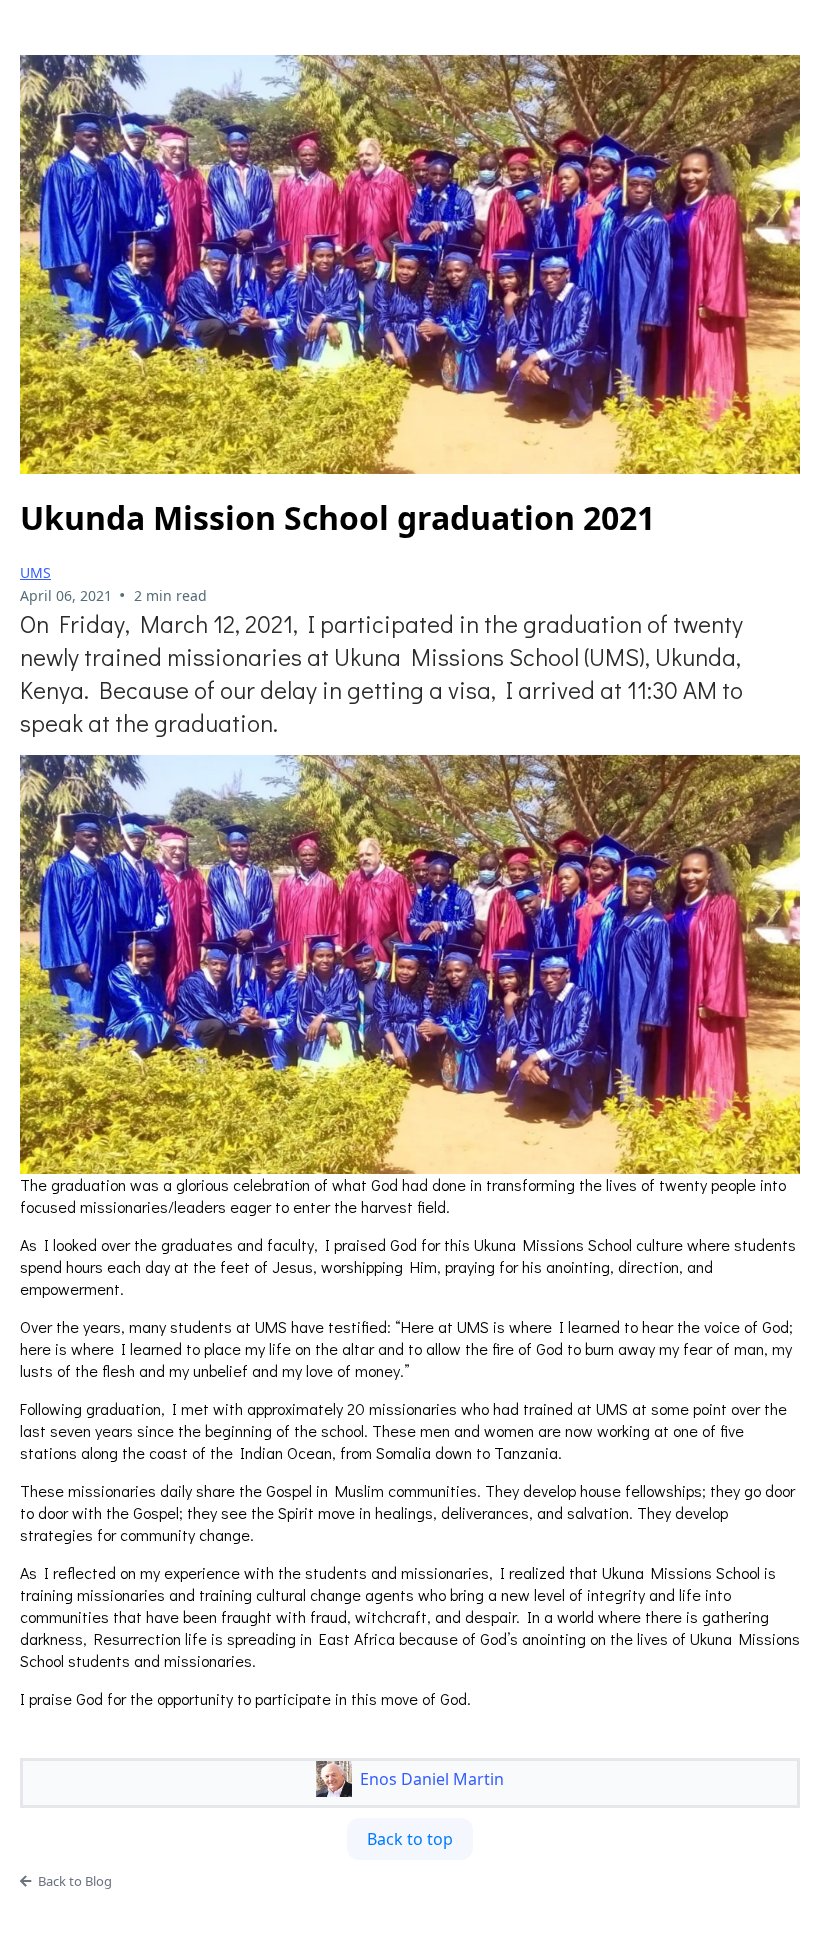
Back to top (410, 1839)
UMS (35, 572)
